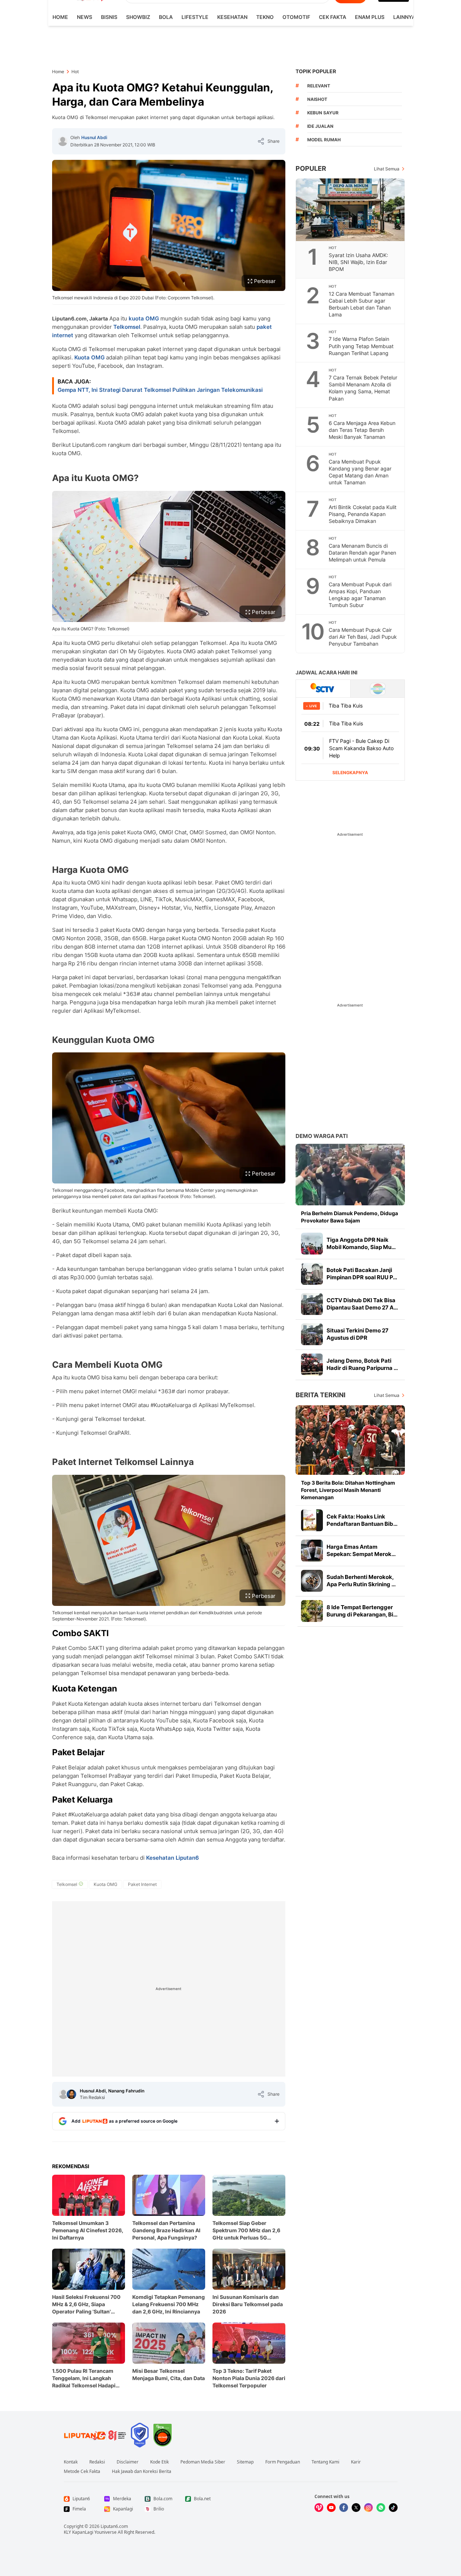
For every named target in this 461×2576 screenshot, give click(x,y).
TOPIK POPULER (316, 71)
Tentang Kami (325, 2462)
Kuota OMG (90, 357)
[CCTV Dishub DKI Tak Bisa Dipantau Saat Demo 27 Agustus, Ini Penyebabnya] (312, 1304)
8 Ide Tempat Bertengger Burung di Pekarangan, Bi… (362, 1611)
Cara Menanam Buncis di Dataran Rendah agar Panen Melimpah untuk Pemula (362, 553)
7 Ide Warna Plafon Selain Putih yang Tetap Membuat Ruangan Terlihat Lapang (361, 346)
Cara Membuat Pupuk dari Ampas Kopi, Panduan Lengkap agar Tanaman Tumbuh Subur (360, 595)
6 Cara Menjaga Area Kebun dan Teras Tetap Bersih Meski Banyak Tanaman (362, 430)
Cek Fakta (333, 17)
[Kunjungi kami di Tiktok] (393, 2508)
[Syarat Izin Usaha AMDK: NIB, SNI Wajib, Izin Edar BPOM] (351, 210)
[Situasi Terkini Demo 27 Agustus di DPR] (312, 1334)
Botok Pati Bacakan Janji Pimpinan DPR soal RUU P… (362, 1274)
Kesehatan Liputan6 (173, 1858)
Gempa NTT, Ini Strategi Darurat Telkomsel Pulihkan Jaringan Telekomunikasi (160, 390)
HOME (60, 17)
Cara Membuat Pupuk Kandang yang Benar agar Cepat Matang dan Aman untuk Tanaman (360, 472)
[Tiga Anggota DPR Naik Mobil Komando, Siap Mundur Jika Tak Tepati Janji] (312, 1244)
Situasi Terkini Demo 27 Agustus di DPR (358, 1334)
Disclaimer (128, 2462)
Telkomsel (127, 327)
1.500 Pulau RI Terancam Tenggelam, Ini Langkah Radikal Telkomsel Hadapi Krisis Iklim (84, 2378)
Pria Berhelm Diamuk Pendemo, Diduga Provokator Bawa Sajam (349, 1217)
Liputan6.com (114, 2526)
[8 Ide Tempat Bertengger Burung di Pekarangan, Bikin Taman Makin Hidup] (312, 1611)
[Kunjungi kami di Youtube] (331, 2508)
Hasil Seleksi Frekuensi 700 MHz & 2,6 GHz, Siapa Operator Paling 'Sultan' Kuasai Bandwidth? (86, 2305)
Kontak (71, 2462)
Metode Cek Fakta (82, 2471)
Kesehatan (232, 17)
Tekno (265, 17)
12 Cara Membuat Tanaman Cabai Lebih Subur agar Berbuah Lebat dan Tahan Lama (362, 304)
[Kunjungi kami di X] (356, 2508)
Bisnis (109, 17)
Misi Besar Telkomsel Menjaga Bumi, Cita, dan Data (169, 2374)
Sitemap (245, 2462)
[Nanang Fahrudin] (71, 2094)
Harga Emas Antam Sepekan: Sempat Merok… (361, 1550)
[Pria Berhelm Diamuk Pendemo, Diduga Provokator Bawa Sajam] (350, 1175)
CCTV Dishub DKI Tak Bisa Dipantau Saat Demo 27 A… (362, 1304)
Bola (166, 17)
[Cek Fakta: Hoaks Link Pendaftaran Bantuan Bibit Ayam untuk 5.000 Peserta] (312, 1520)
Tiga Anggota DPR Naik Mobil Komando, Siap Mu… (361, 1243)
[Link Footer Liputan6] (95, 2435)
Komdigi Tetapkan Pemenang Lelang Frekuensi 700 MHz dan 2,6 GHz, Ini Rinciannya (169, 2304)
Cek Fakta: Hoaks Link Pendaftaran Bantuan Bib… (362, 1520)
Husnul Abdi (94, 137)
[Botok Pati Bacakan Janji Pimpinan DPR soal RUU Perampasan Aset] (312, 1274)
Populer (311, 168)
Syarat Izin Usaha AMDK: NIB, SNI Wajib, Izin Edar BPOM (358, 262)
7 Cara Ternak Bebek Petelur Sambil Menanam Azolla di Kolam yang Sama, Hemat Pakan (363, 388)
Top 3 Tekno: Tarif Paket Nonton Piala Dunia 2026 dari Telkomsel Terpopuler (249, 2378)
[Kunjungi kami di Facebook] (344, 2508)
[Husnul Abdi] (63, 141)
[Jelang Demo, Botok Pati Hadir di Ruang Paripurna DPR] (312, 1364)
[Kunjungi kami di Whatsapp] (381, 2508)
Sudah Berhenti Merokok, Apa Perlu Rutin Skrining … (361, 1581)
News (85, 17)
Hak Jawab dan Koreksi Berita (142, 2471)
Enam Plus (370, 17)
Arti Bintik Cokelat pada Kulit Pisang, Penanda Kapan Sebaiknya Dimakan (363, 514)
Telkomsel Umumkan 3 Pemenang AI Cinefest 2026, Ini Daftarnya (88, 2230)
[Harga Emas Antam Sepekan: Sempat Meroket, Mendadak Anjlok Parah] (312, 1551)
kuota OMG (144, 318)
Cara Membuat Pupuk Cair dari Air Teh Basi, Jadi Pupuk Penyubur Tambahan (363, 637)
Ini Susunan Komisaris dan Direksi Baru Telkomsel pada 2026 (248, 2304)
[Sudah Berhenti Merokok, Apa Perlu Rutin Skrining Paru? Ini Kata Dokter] (312, 1581)
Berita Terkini (321, 1395)
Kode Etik (159, 2462)
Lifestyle (195, 17)
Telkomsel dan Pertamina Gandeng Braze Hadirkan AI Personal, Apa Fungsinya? (166, 2230)
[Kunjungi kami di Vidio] (319, 2508)
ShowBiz (138, 17)
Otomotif (296, 17)
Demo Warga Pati (322, 1136)
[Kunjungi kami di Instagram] (368, 2508)
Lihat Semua (387, 169)
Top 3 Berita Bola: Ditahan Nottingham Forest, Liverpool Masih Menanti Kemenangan (348, 1490)
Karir (356, 2462)
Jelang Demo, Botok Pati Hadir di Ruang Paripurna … (362, 1364)
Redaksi (97, 2462)
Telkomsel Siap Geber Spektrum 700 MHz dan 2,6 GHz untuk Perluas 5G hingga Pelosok (246, 2231)
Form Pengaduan (283, 2462)
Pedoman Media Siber (203, 2462)
